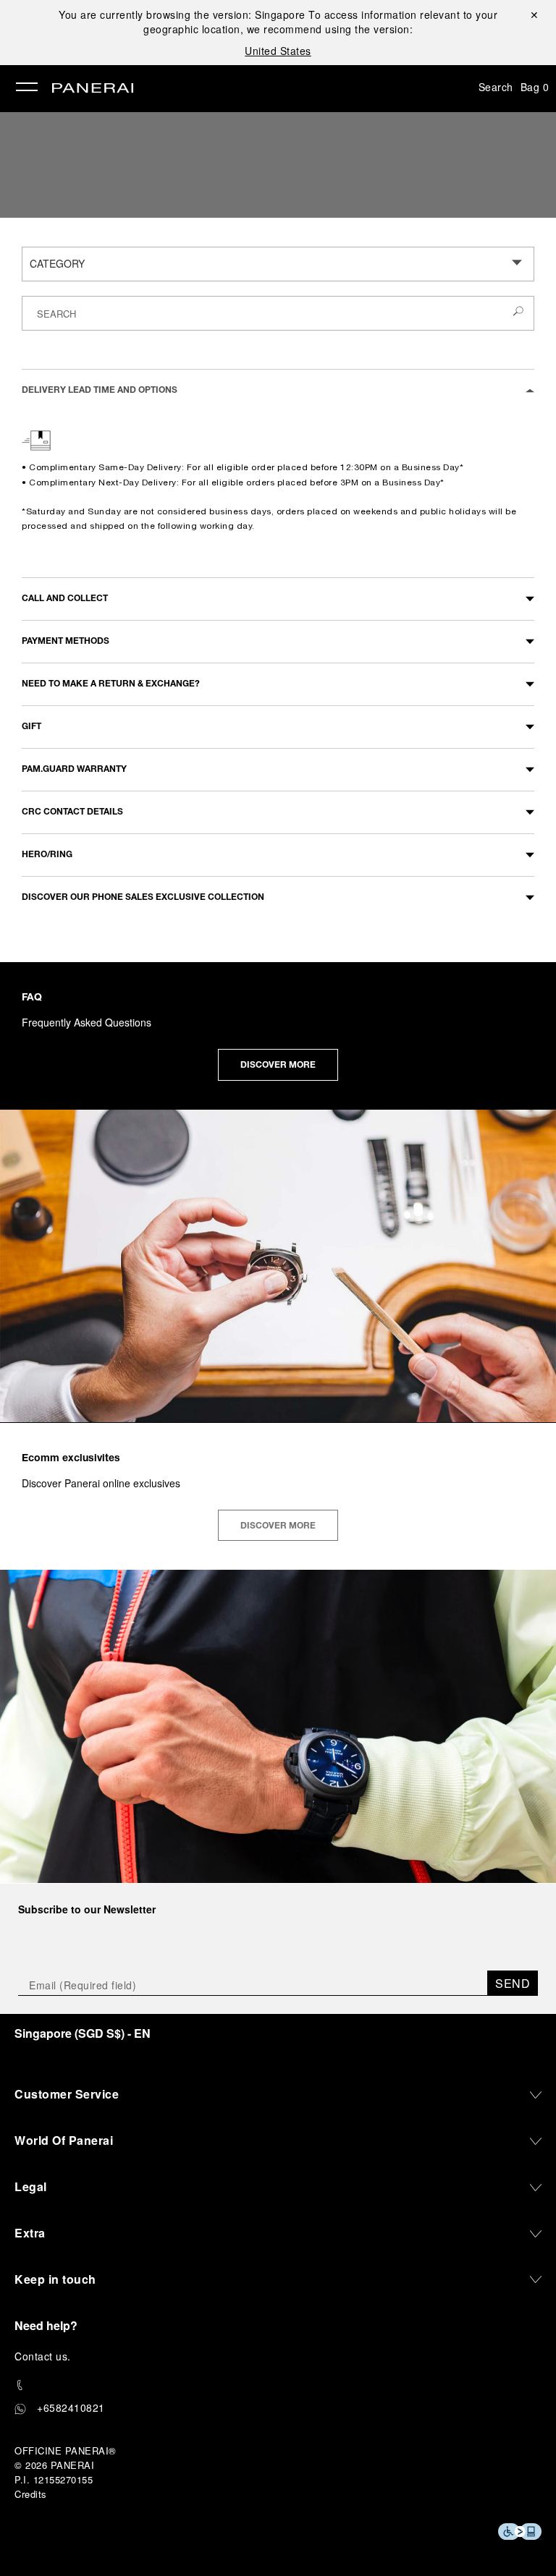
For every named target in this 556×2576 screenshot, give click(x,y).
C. (43, 2356)
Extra (30, 2233)
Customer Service (67, 2094)
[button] (278, 390)
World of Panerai (64, 2140)
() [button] (83, 2033)
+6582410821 (71, 2407)
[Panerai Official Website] (93, 89)
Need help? (46, 2325)
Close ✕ (533, 14)
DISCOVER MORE (278, 1066)
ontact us (45, 2356)
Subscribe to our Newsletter (87, 1909)
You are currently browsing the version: (182, 14)
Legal (31, 2186)
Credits (31, 2494)
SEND (513, 1983)
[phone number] (278, 2385)
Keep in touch (55, 2279)
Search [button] (496, 87)
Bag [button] (535, 87)
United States (278, 51)
